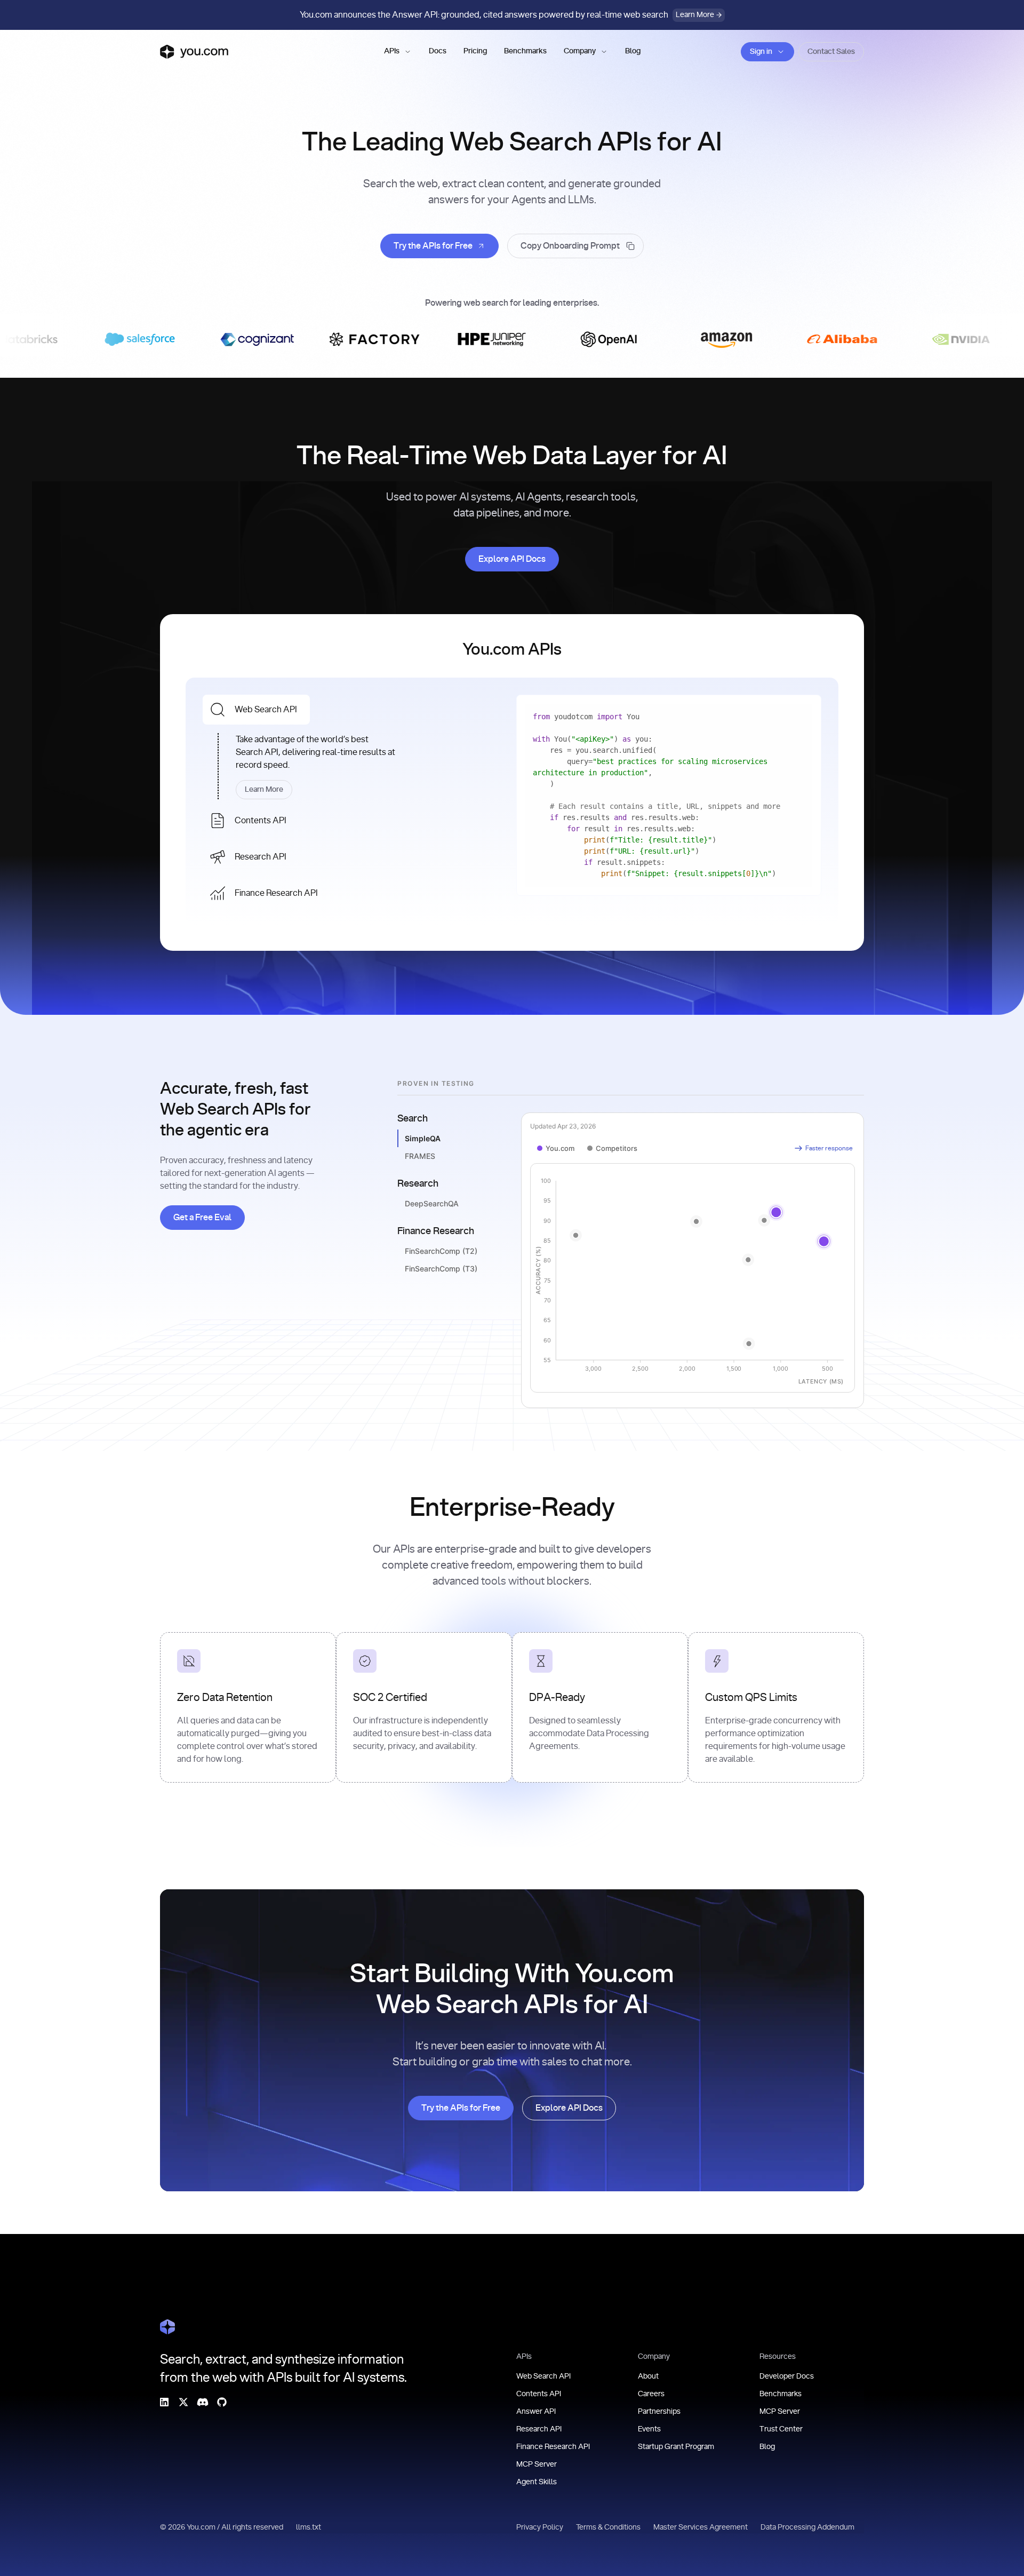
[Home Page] (167, 2327)
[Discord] (203, 2402)
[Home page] (194, 52)
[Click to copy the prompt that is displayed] (575, 246)
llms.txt (309, 2527)
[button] (398, 52)
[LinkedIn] (164, 2402)
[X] (183, 2402)
